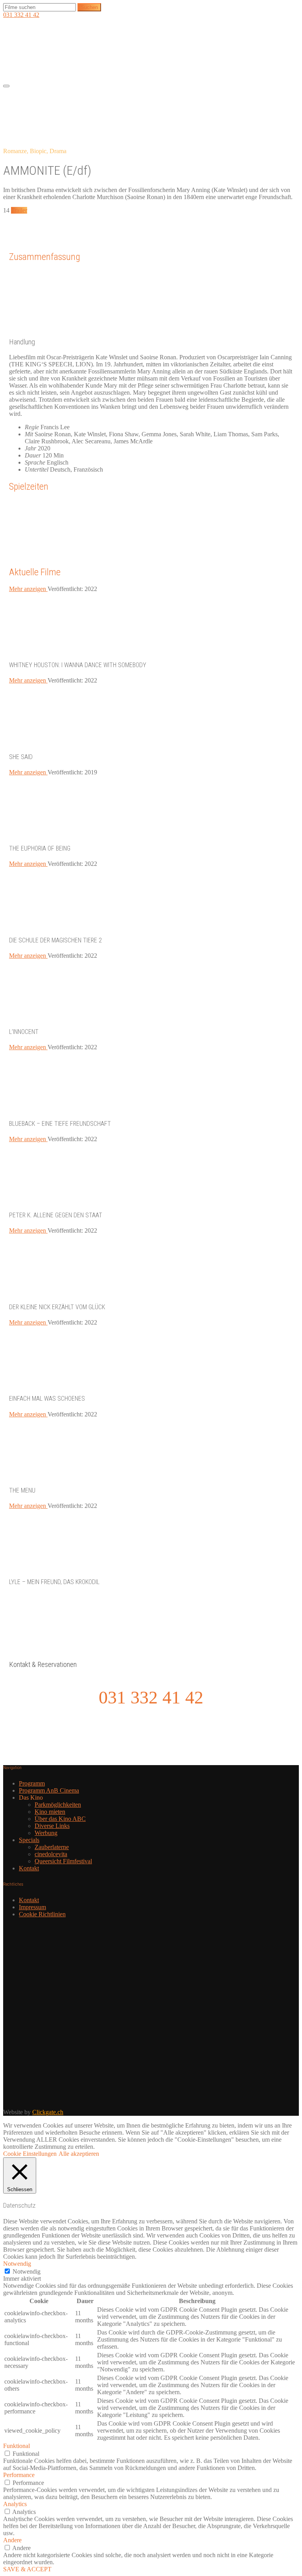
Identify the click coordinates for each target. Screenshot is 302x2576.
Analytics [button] (15, 2504)
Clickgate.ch (48, 2112)
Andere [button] (12, 2540)
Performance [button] (19, 2475)
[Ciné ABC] (62, 75)
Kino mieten (50, 1812)
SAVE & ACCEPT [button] (27, 2569)
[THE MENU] (68, 1475)
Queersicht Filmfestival (63, 1861)
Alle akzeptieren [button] (79, 2154)
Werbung (46, 1833)
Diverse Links (52, 1826)
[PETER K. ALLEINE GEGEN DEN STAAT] (68, 1199)
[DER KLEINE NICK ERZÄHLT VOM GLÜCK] (68, 1291)
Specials (29, 1840)
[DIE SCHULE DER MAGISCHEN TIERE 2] (68, 924)
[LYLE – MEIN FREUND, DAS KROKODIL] (68, 1566)
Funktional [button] (17, 2446)
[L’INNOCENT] (68, 1016)
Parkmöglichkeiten (58, 1805)
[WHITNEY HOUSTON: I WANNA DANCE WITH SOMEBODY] (68, 649)
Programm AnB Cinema (49, 1790)
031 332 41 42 (21, 15)
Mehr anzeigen (28, 589)
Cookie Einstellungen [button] (30, 2154)
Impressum (32, 1907)
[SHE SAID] (68, 741)
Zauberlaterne (52, 1847)
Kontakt (29, 1868)
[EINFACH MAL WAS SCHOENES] (68, 1383)
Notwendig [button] (17, 2264)
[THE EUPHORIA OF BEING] (68, 833)
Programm (32, 1783)
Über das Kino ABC (60, 1819)
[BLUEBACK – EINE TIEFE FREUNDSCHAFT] (68, 1108)
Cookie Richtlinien (42, 1914)
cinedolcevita (51, 1854)
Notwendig (27, 2271)
